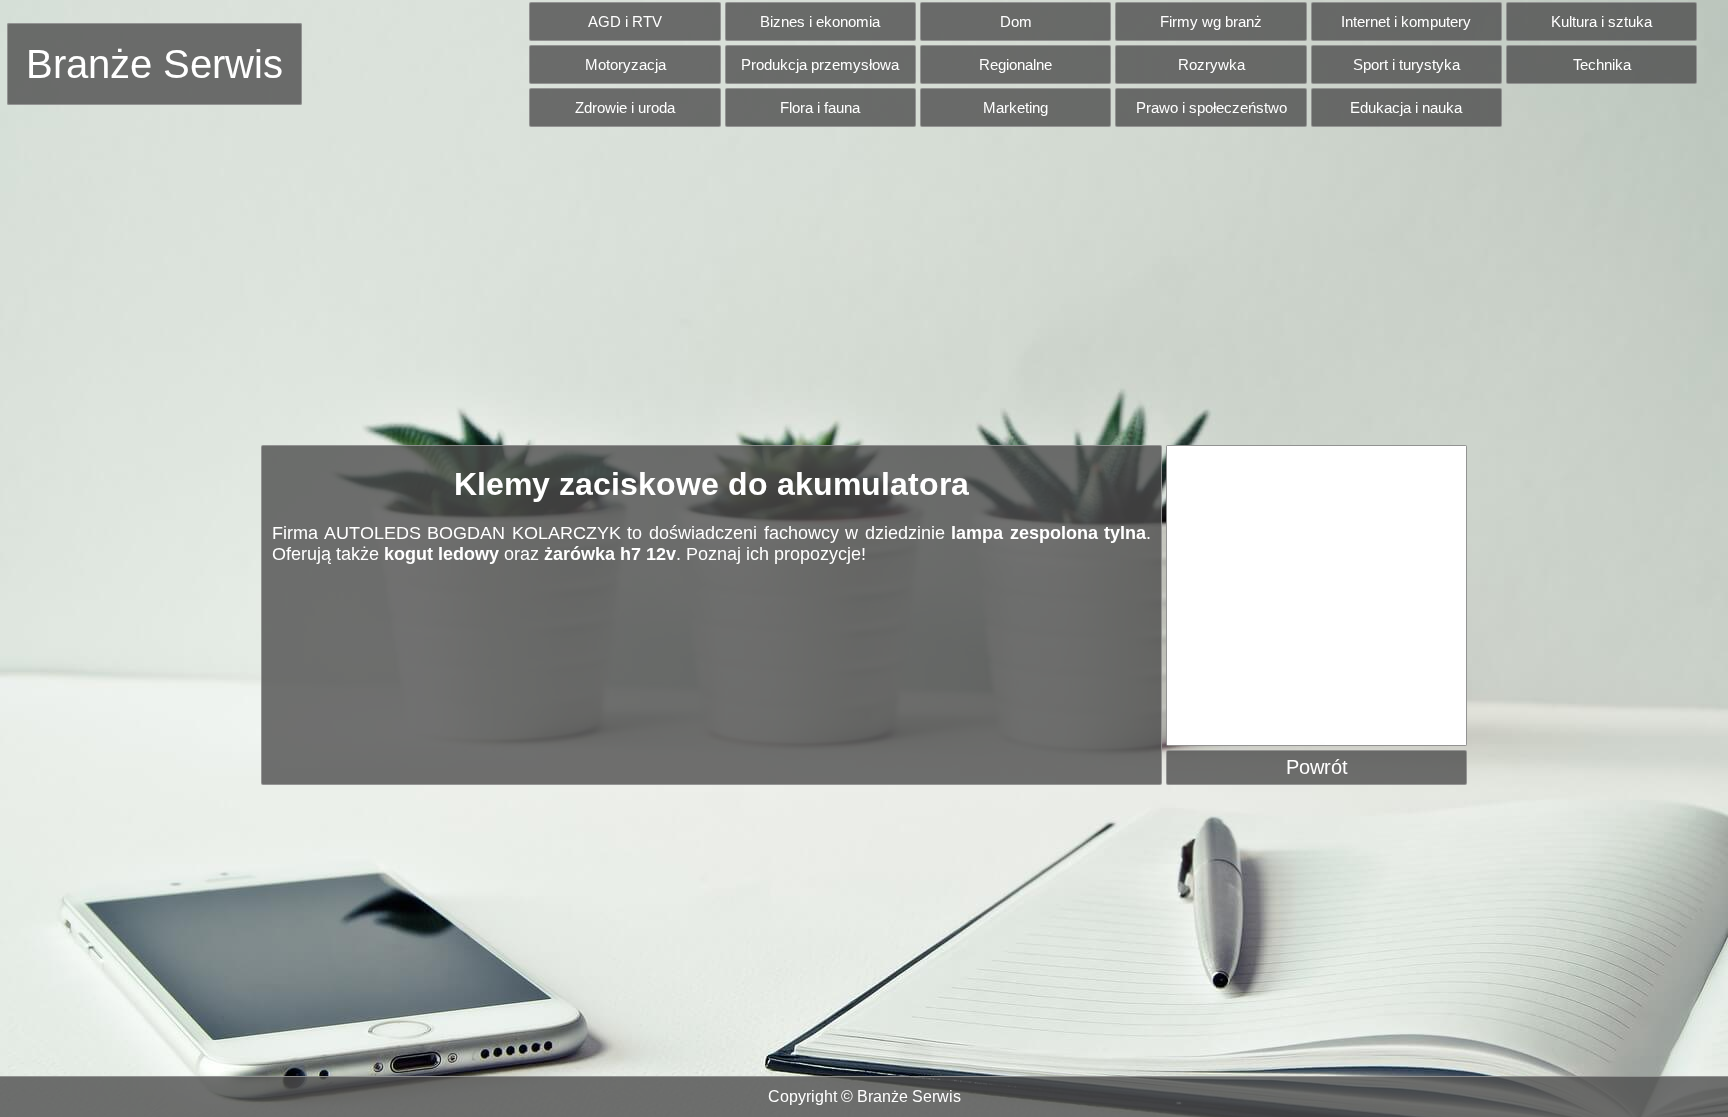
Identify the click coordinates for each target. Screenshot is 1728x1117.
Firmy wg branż (1211, 21)
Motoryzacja (625, 64)
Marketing (1015, 107)
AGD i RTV (625, 21)
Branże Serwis (154, 64)
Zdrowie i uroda (625, 107)
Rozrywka (1211, 64)
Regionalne (1015, 64)
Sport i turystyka (1406, 64)
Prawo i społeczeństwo (1211, 107)
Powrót (1317, 767)
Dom (1016, 21)
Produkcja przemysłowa (820, 64)
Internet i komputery (1406, 21)
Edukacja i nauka (1406, 107)
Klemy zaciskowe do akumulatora (711, 484)
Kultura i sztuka (1601, 21)
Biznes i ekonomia (820, 21)
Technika (1602, 64)
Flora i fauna (820, 107)
